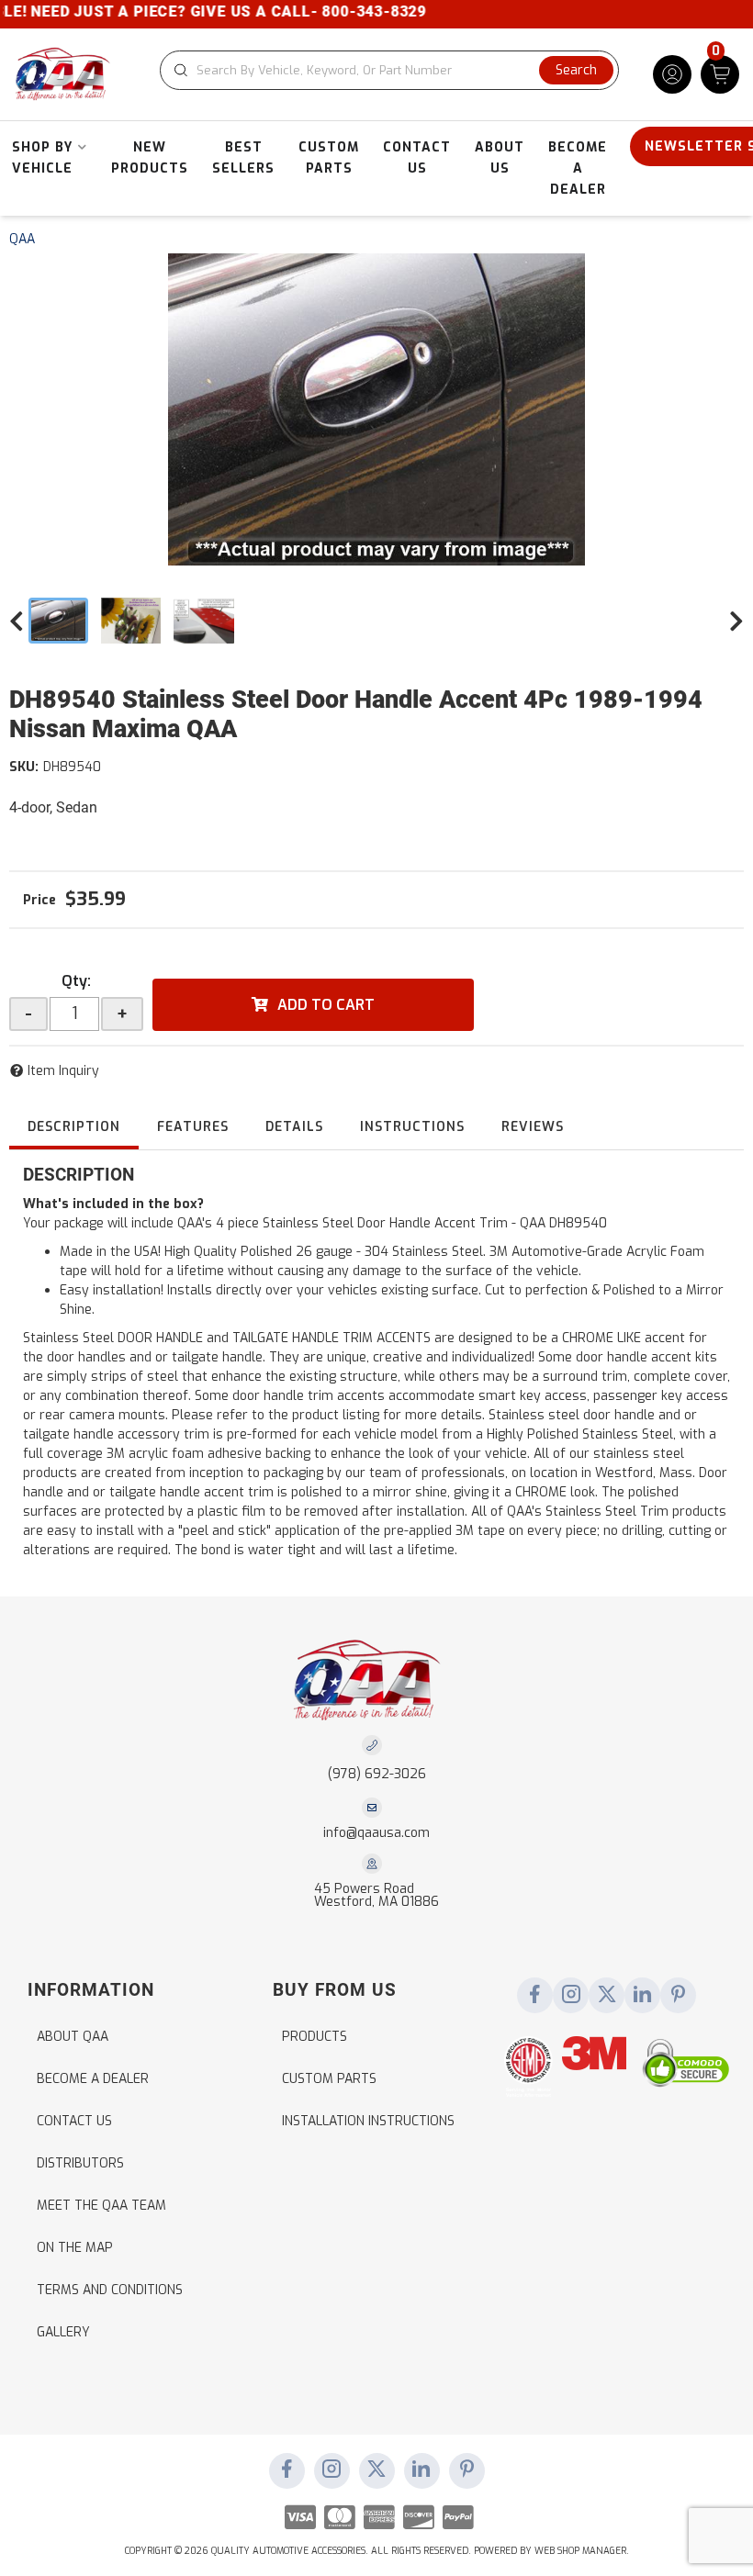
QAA (22, 239)
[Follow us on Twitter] (607, 1996)
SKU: (24, 767)
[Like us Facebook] (535, 1996)
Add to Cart (326, 1005)
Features (193, 1127)
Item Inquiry (63, 1071)
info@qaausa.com (376, 1833)
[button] (389, 70)
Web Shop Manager (580, 2551)
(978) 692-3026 (377, 1774)
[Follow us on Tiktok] (643, 1996)
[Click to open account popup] (672, 74)
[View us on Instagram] (571, 1996)
